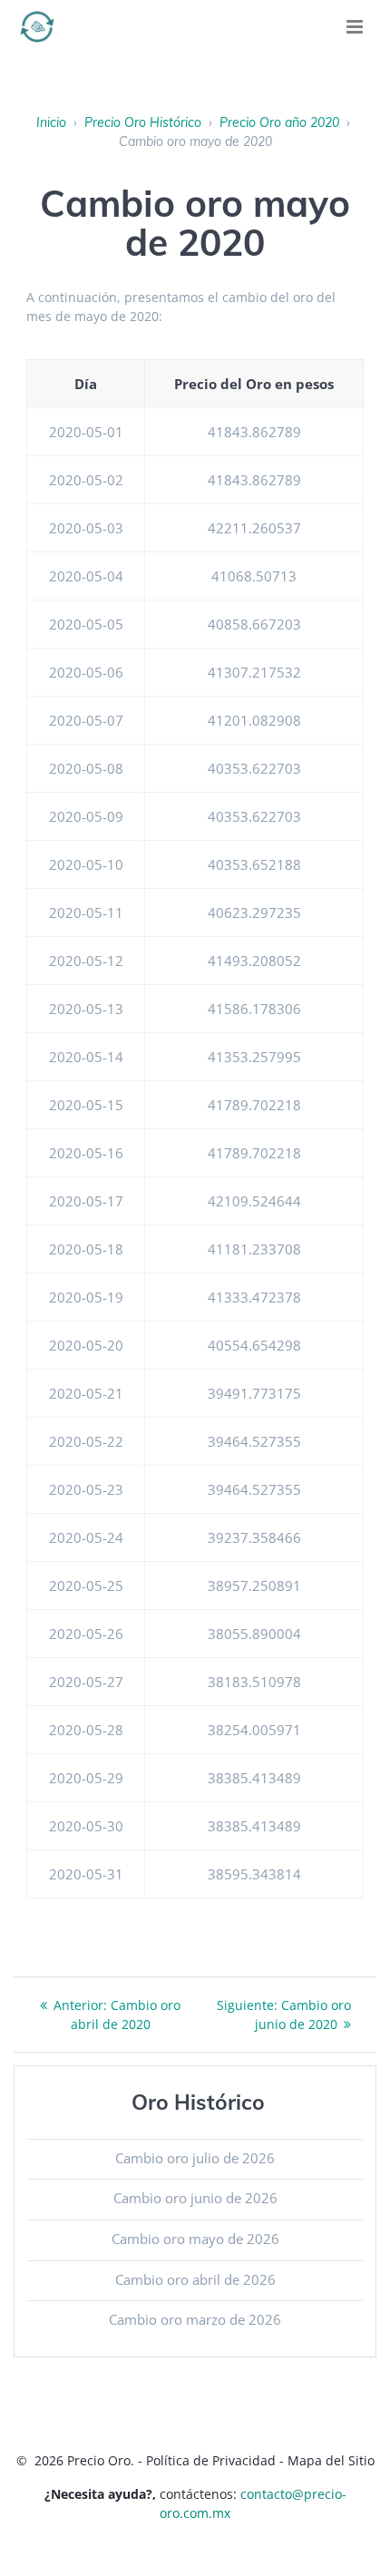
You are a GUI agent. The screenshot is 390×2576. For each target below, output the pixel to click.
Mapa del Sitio (331, 2460)
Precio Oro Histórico (143, 122)
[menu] (355, 27)
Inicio (51, 122)
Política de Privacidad (211, 2460)
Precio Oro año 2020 (279, 122)
